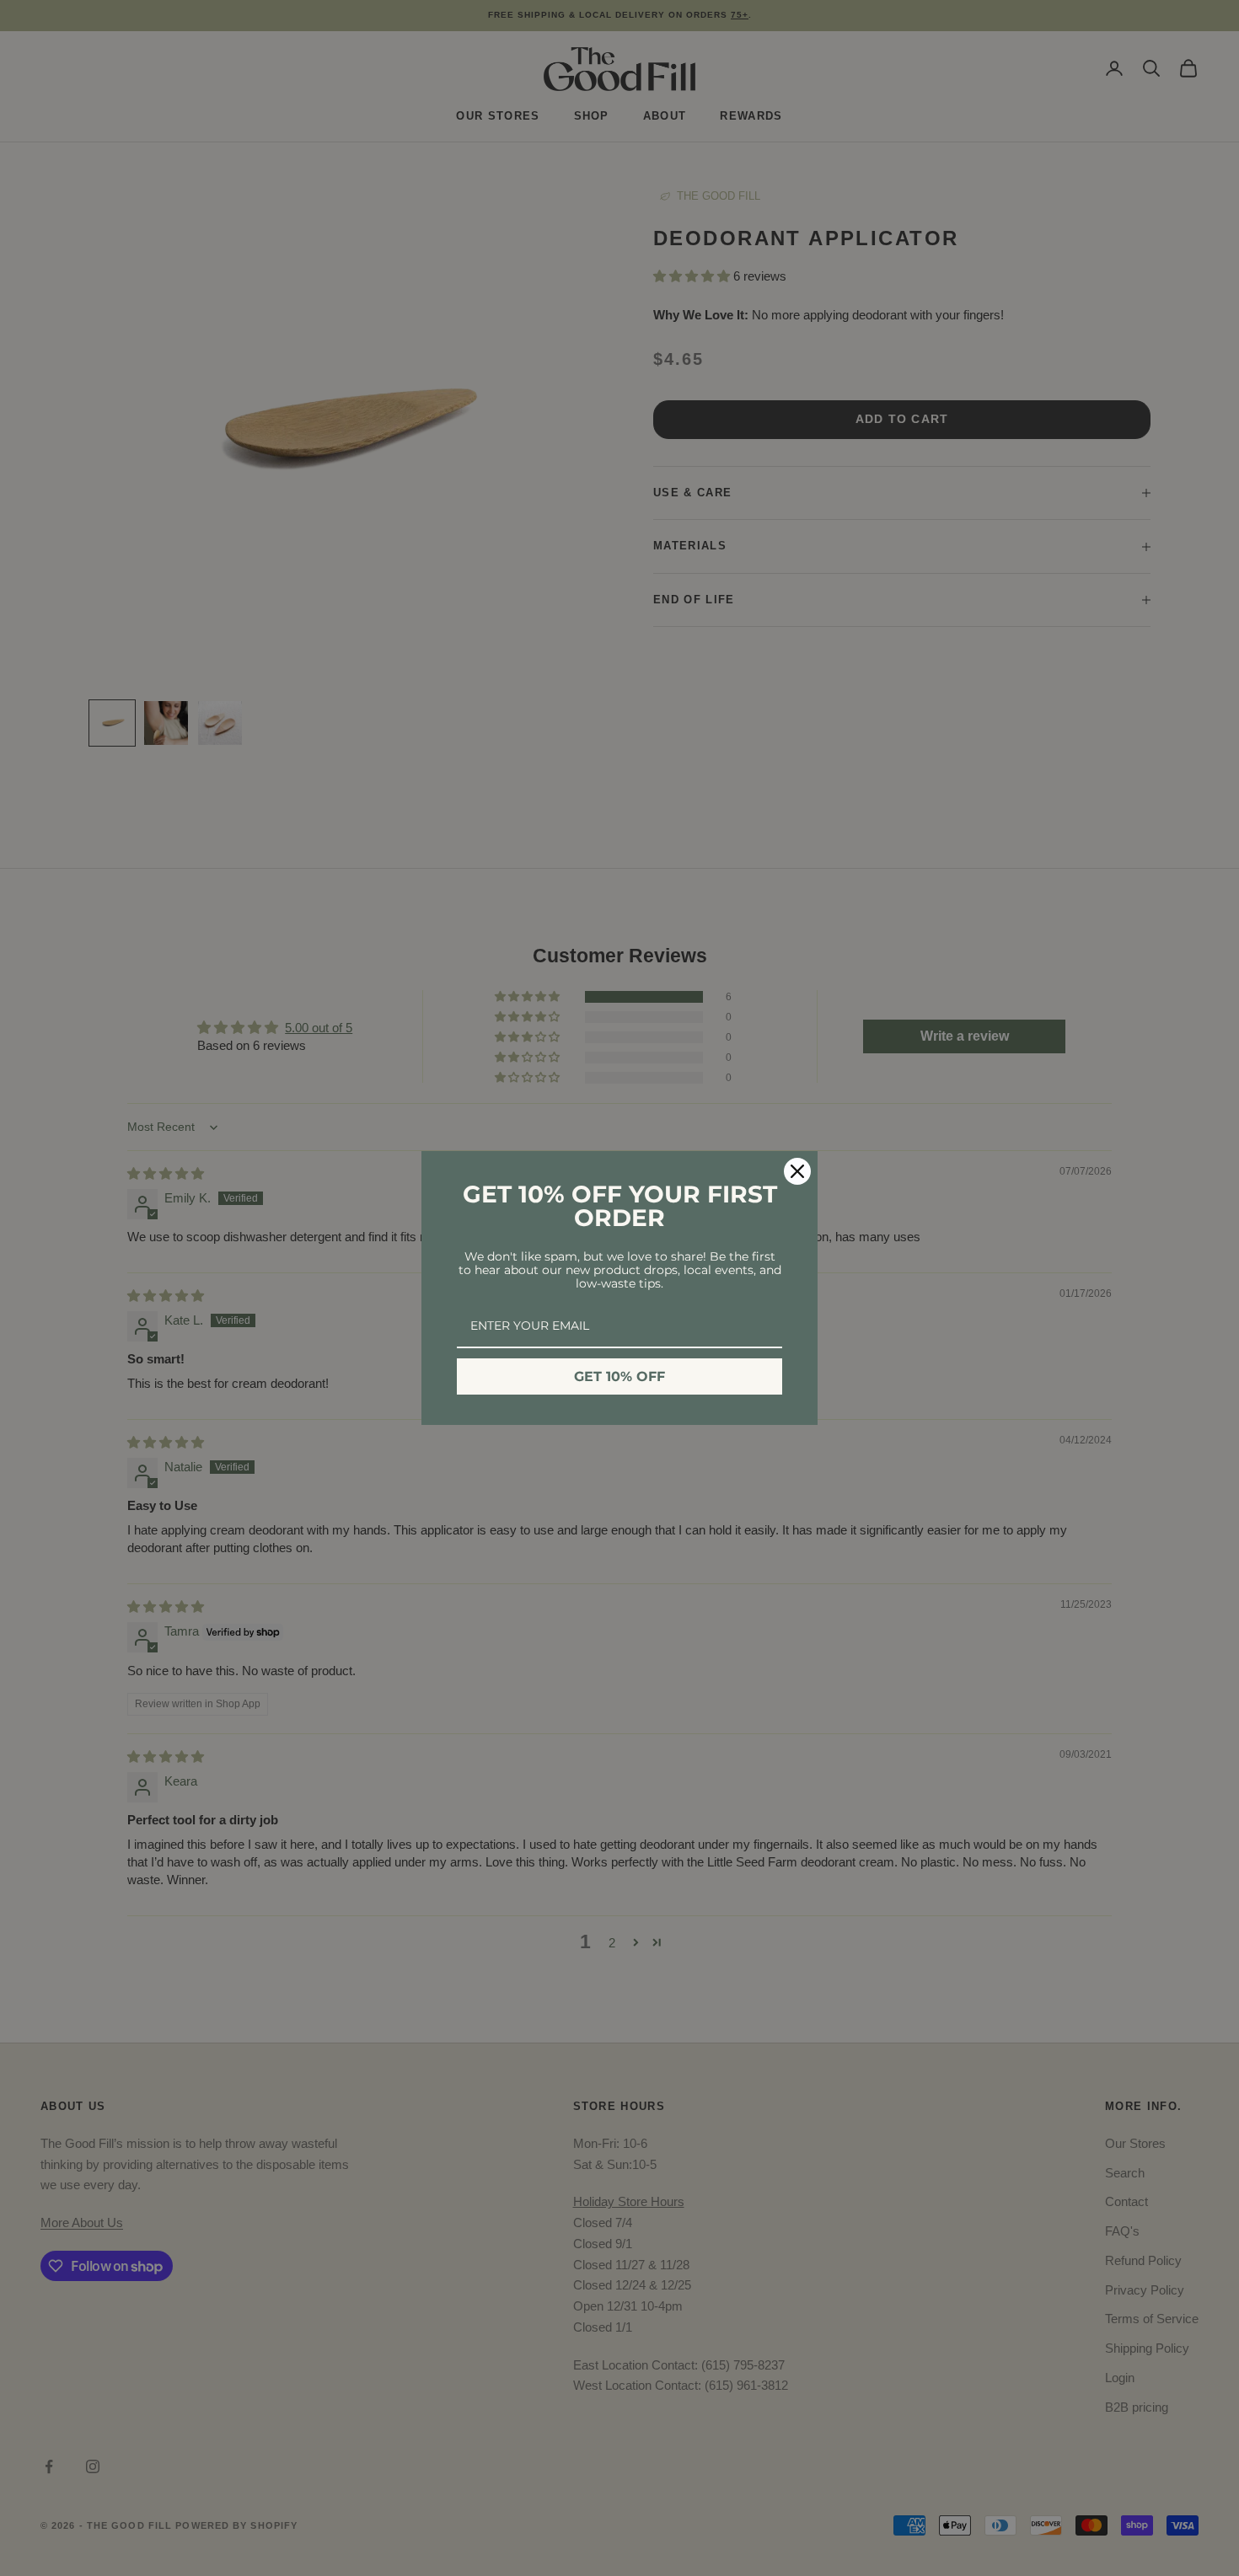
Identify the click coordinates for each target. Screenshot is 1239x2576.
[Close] (797, 1171)
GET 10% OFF (619, 1376)
